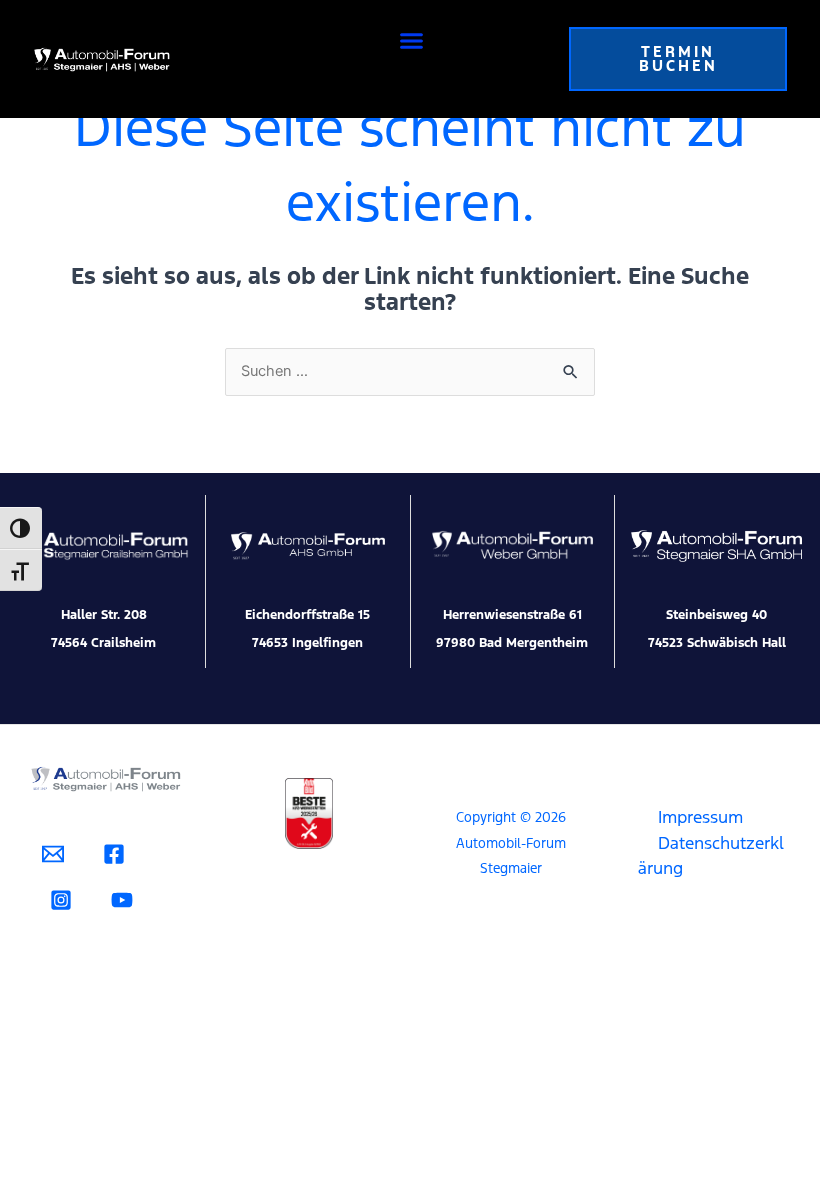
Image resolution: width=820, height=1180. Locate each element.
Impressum (700, 817)
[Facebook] (114, 854)
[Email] (53, 854)
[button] (412, 41)
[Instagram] (61, 900)
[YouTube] (122, 900)
